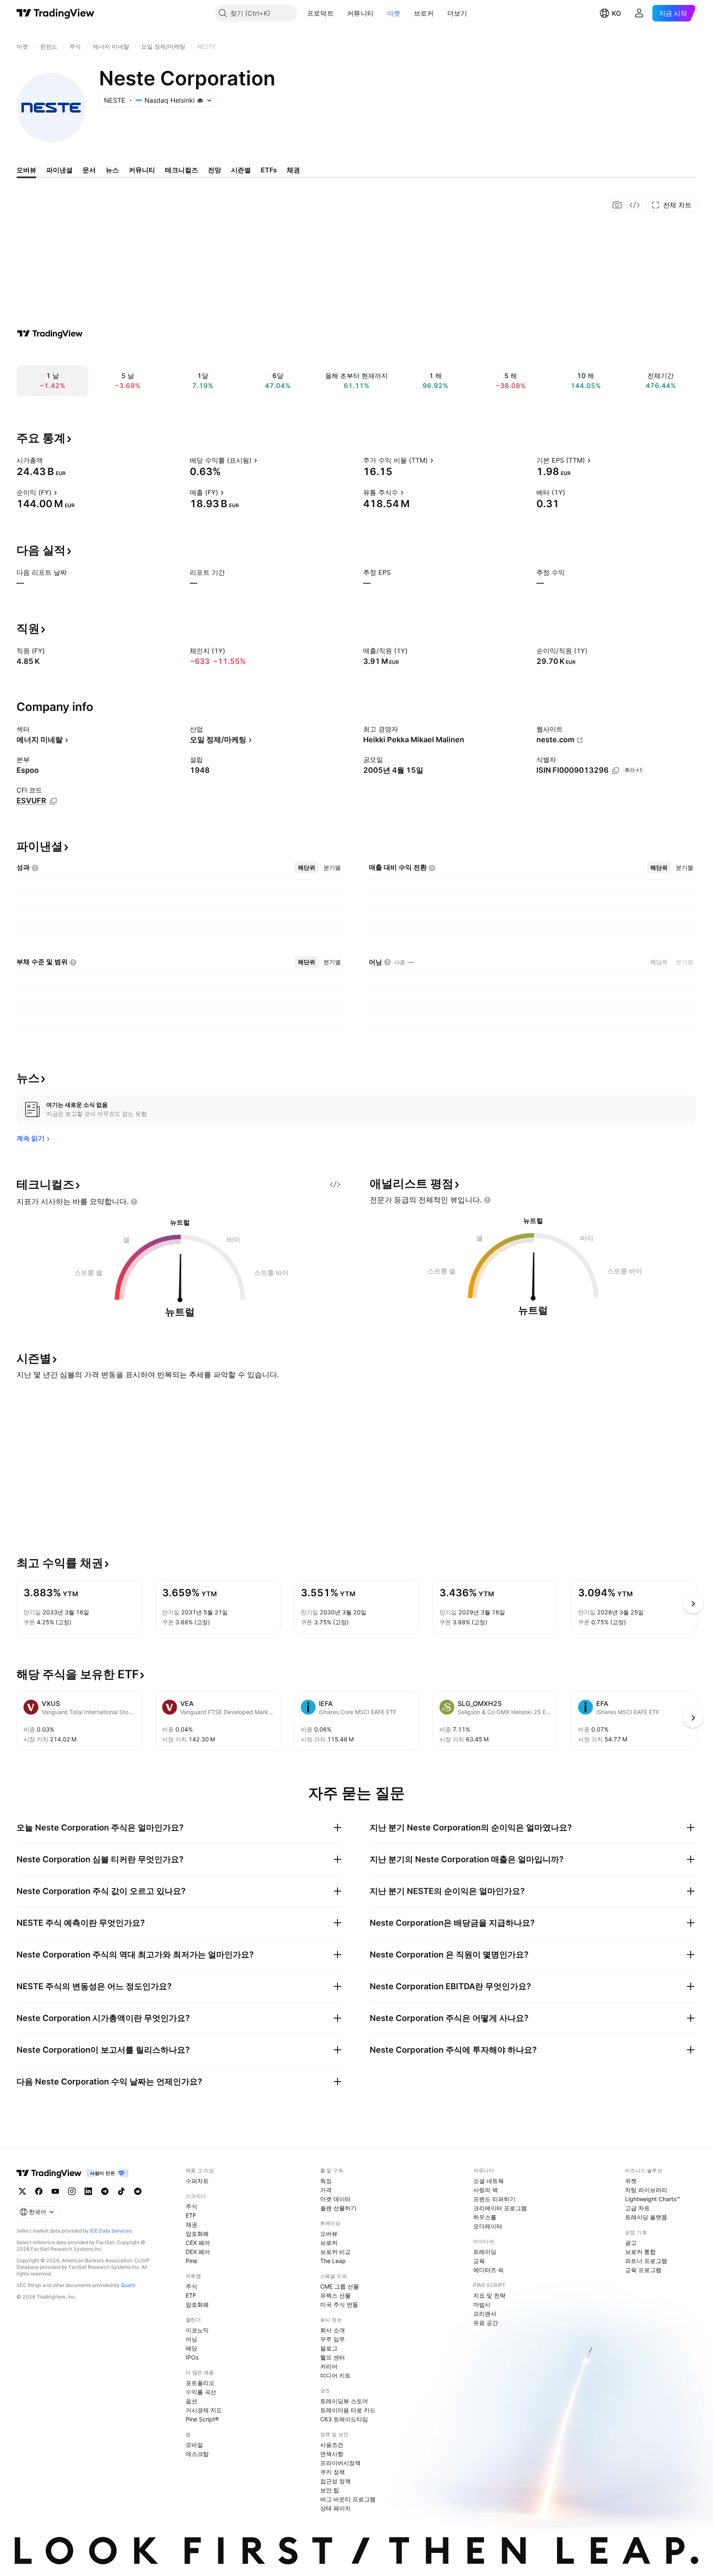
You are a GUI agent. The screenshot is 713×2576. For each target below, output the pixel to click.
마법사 (482, 2304)
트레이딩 (485, 2252)
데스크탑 (197, 2454)
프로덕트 (320, 13)
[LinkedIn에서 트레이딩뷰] (88, 2191)
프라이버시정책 (340, 2463)
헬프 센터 (333, 2357)
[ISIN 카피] (616, 771)
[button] (340, 13)
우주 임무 (333, 2339)
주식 (191, 2206)
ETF (191, 2215)
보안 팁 (330, 2490)
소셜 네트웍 (489, 2181)
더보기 (457, 13)
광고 (631, 2243)
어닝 (191, 2339)
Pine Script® (202, 2419)
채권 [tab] (293, 170)
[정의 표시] (48, 460)
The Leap (333, 2261)
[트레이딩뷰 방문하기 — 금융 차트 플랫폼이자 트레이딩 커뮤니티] (50, 334)
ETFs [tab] (269, 170)
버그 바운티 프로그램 (348, 2499)
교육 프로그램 (643, 2270)
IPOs (192, 2357)
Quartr (128, 2285)
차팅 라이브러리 (646, 2190)
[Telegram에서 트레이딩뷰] (105, 2191)
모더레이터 (488, 2226)
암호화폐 (197, 2234)
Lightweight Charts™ (653, 2199)
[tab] (307, 868)
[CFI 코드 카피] (53, 801)
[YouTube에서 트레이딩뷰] (55, 2191)
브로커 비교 (335, 2252)
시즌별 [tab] (241, 170)
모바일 (194, 2445)
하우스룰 (485, 2217)
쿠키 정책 (333, 2472)
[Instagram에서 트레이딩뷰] (72, 2191)
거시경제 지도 (204, 2410)
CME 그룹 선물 (340, 2286)
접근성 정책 (335, 2481)
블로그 (329, 2348)
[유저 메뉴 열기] (639, 13)
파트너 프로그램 (646, 2261)
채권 (191, 2224)
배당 (191, 2348)
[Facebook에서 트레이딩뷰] (39, 2191)
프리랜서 (485, 2314)
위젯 (631, 2181)
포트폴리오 (200, 2383)
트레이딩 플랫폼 (646, 2217)
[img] (200, 100)
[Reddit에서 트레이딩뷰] (138, 2191)
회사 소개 (333, 2330)
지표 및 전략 (489, 2295)
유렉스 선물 (335, 2295)
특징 (326, 2181)
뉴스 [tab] (112, 170)
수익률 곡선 (201, 2392)
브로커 (424, 13)
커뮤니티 (360, 13)
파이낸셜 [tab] (59, 170)
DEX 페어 (198, 2252)
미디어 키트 (335, 2375)
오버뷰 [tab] (26, 170)
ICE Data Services (111, 2231)
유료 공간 (486, 2323)
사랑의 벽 (486, 2190)
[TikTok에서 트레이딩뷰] (121, 2191)
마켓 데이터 (335, 2199)
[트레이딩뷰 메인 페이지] (55, 13)
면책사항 (332, 2454)
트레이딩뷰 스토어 (344, 2401)
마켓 (394, 13)
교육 (479, 2261)
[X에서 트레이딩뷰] (22, 2191)
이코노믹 (197, 2330)
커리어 (329, 2366)
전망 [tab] (215, 170)
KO (616, 13)
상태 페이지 (335, 2508)
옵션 (191, 2401)
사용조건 (332, 2445)
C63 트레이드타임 (344, 2419)
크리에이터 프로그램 (500, 2208)
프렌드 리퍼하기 (494, 2199)
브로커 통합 (640, 2252)
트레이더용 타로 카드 (348, 2410)
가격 (326, 2190)
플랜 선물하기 (338, 2208)
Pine (191, 2261)
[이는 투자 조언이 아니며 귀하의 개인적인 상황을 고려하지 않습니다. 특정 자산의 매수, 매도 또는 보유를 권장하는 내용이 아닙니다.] (134, 1202)
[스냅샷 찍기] (617, 205)
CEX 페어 (198, 2243)
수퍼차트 (197, 2181)
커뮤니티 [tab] (142, 170)
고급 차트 (637, 2208)
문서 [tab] (89, 170)
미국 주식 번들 (339, 2304)
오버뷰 (329, 2234)
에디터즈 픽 (489, 2270)
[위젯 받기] (635, 205)
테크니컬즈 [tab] (182, 170)
